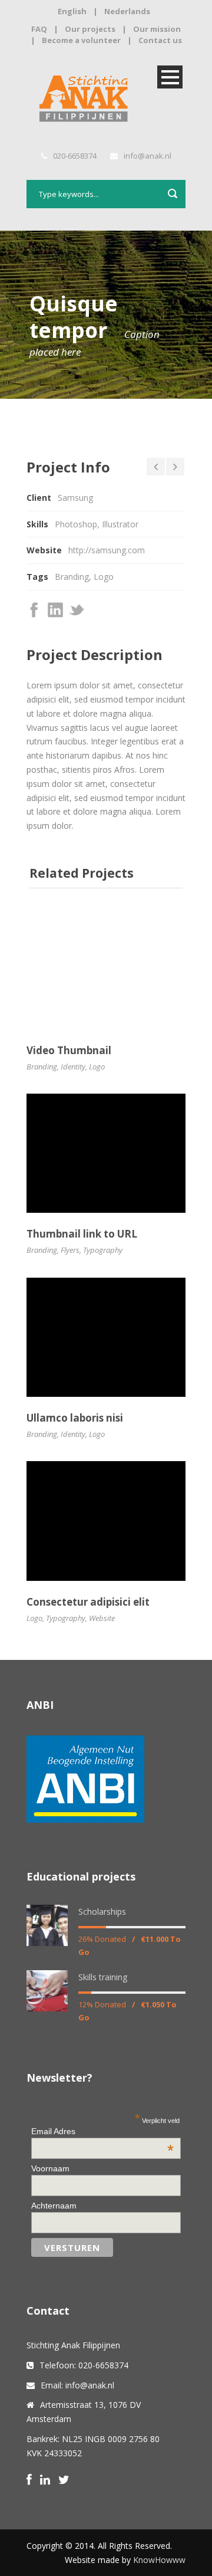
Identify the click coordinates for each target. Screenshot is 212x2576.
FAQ (39, 29)
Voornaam (50, 2168)
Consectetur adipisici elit (88, 1602)
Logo (104, 577)
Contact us (160, 40)
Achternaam (54, 2206)
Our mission (157, 29)
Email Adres (102, 2131)
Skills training (103, 1977)
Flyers (70, 1250)
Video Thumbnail (69, 1050)
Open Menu (170, 77)
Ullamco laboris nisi (75, 1418)
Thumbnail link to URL (82, 1234)
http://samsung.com (107, 550)
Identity (73, 1067)
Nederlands (127, 11)
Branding (72, 577)
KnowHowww (159, 2560)
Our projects (90, 29)
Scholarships (102, 1912)
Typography (103, 1250)
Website (102, 1618)
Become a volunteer (81, 40)
